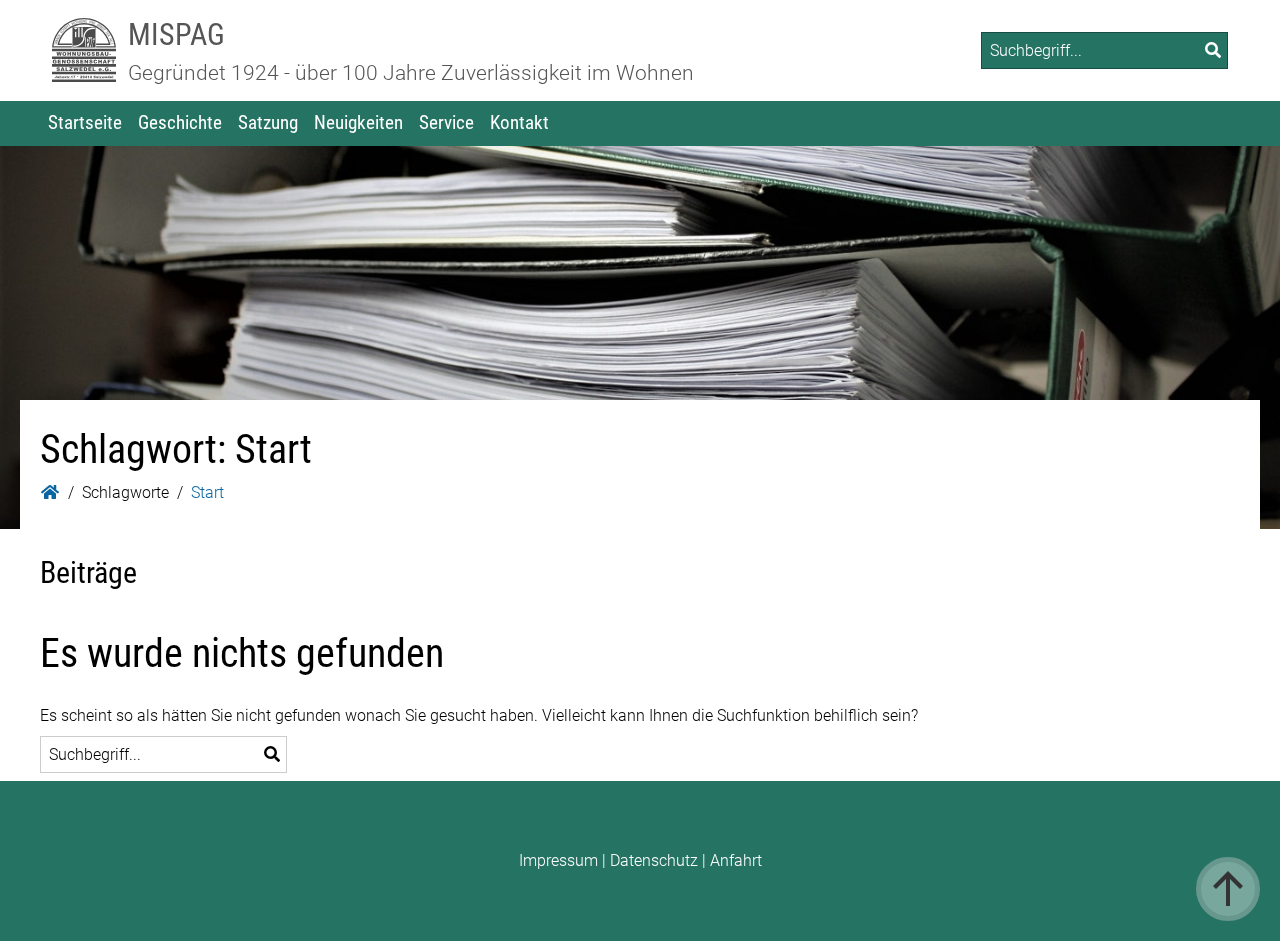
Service (446, 122)
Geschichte (180, 122)
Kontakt (519, 122)
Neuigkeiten (358, 122)
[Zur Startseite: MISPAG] (84, 50)
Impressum (558, 860)
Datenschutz (654, 860)
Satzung (268, 122)
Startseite (85, 122)
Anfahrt (736, 860)
